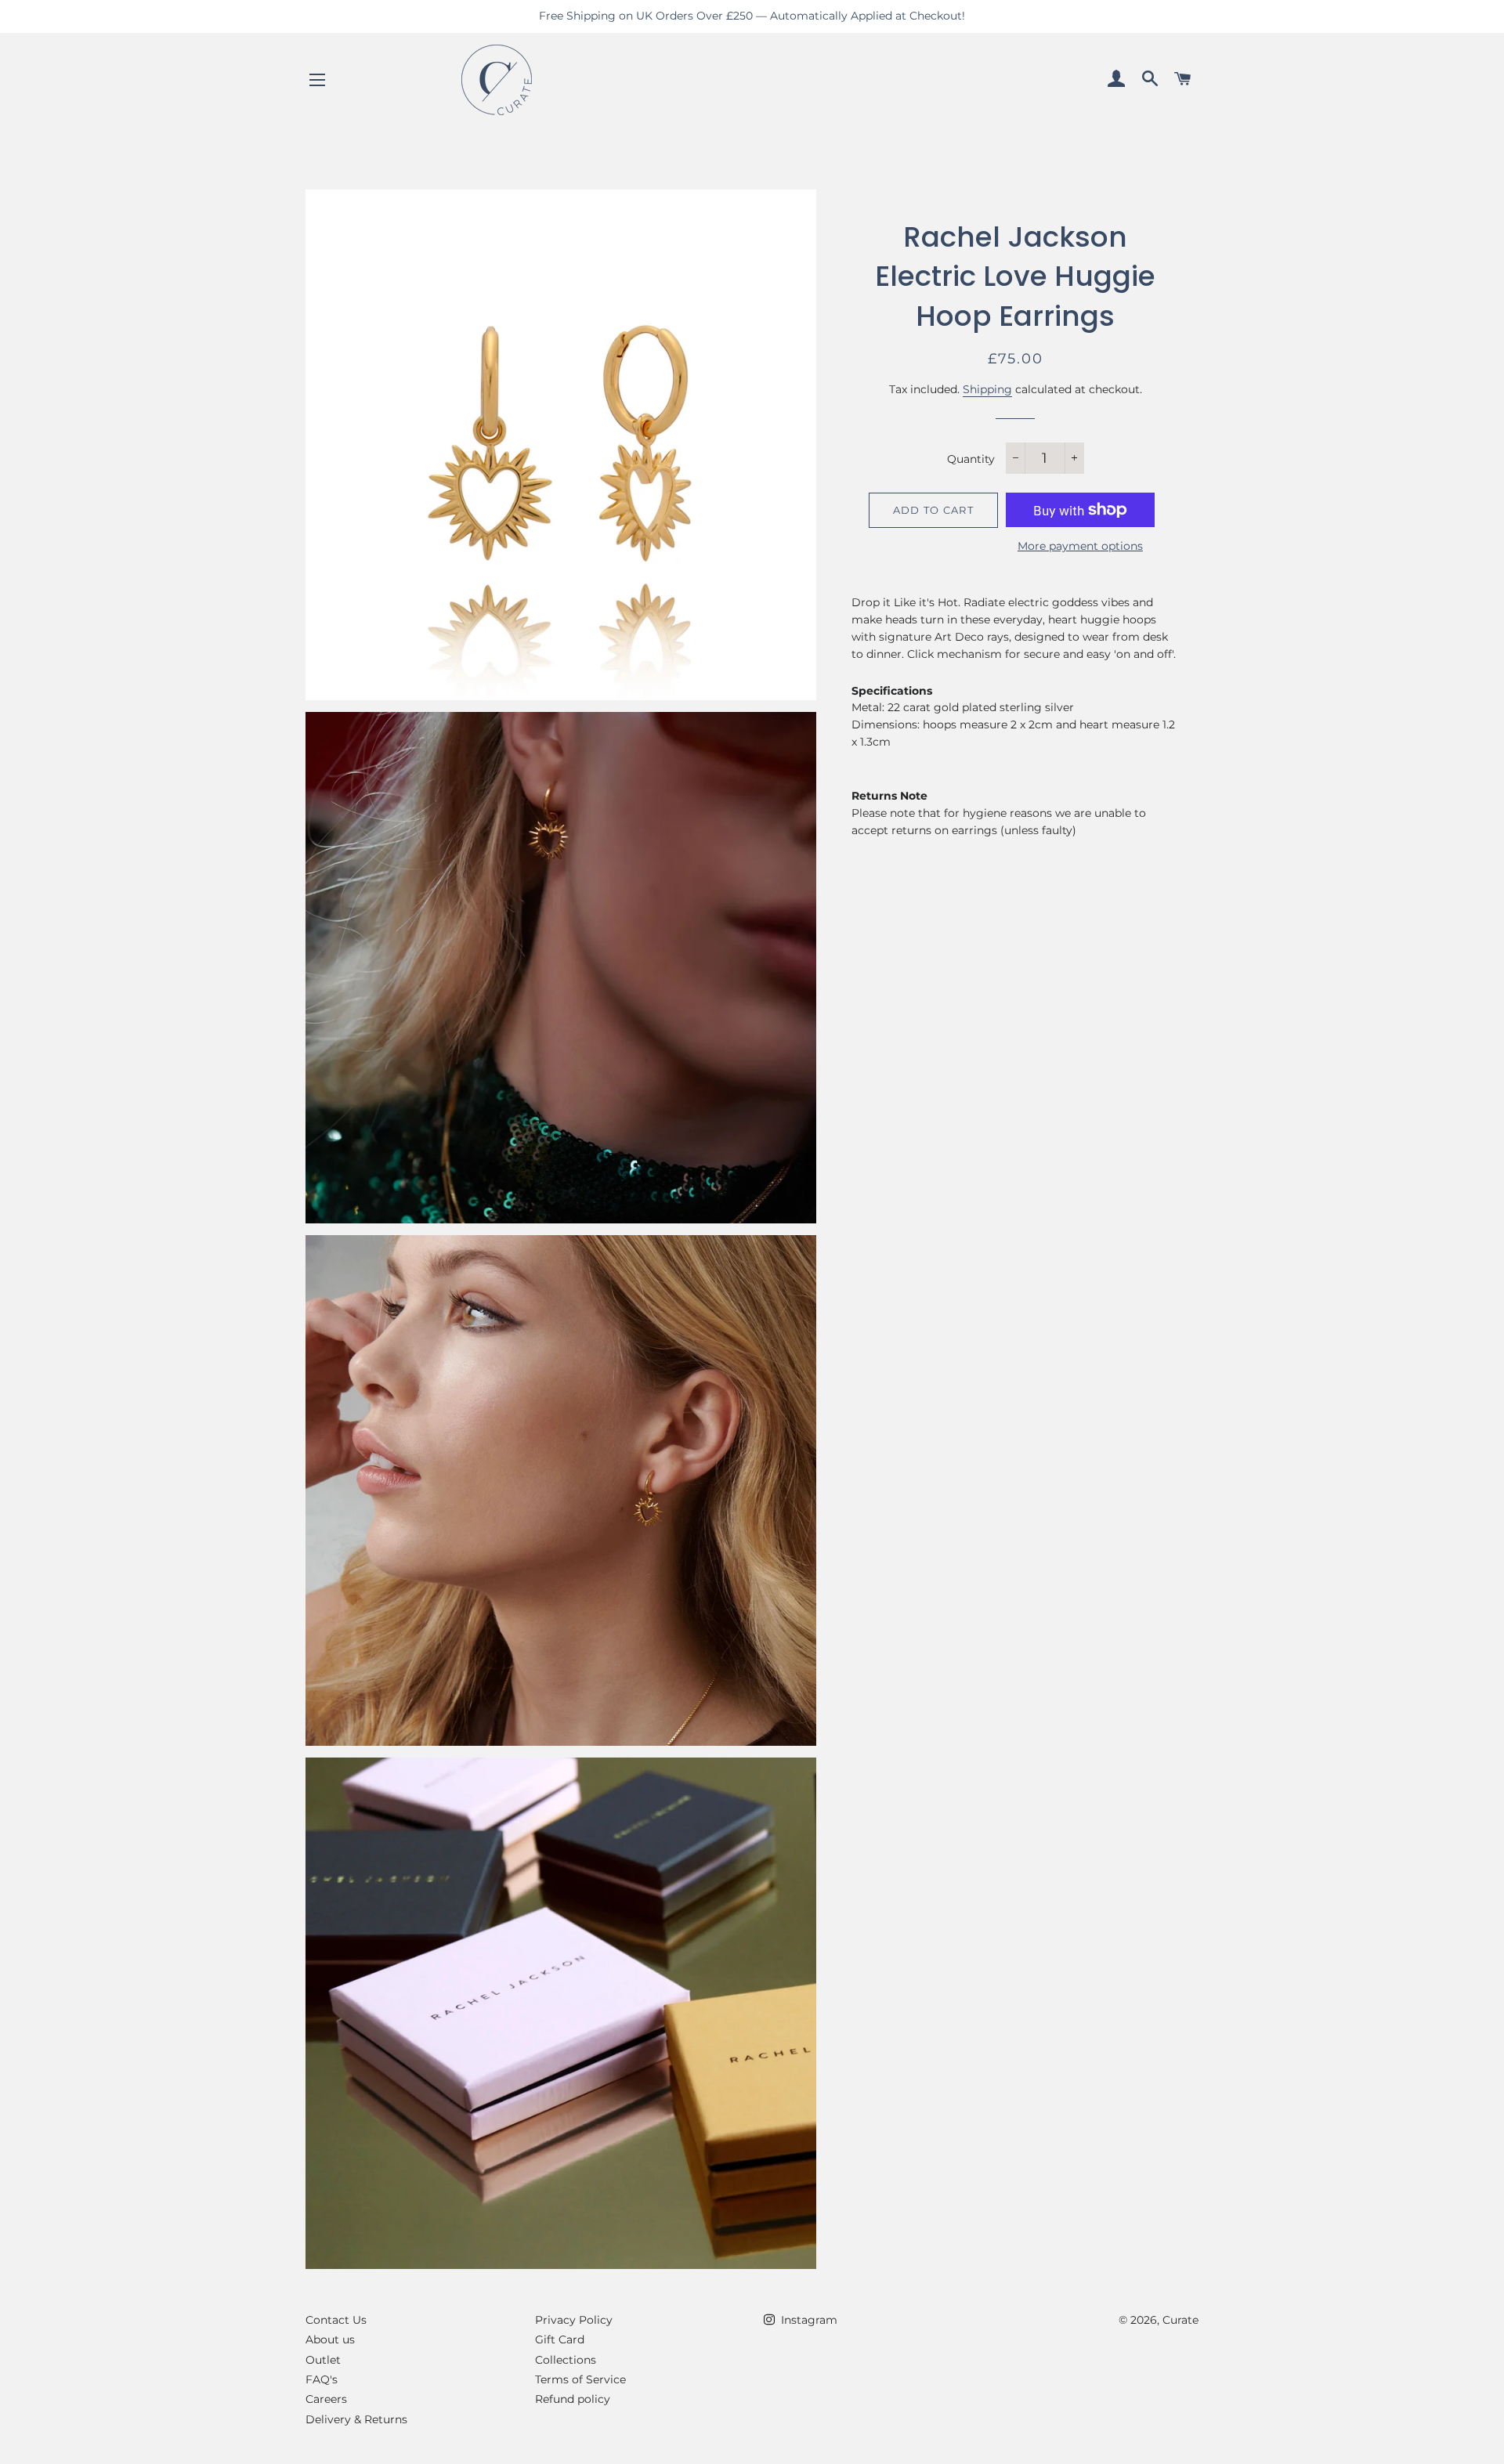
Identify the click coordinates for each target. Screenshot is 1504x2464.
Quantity (971, 459)
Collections (566, 2360)
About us (330, 2339)
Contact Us (336, 2320)
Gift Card (560, 2339)
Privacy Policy (574, 2320)
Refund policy (573, 2399)
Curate (1180, 2320)
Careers (326, 2399)
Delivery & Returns (356, 2419)
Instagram (808, 2320)
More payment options (1080, 546)
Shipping (987, 389)
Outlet (323, 2360)
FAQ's (322, 2379)
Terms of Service (580, 2379)
